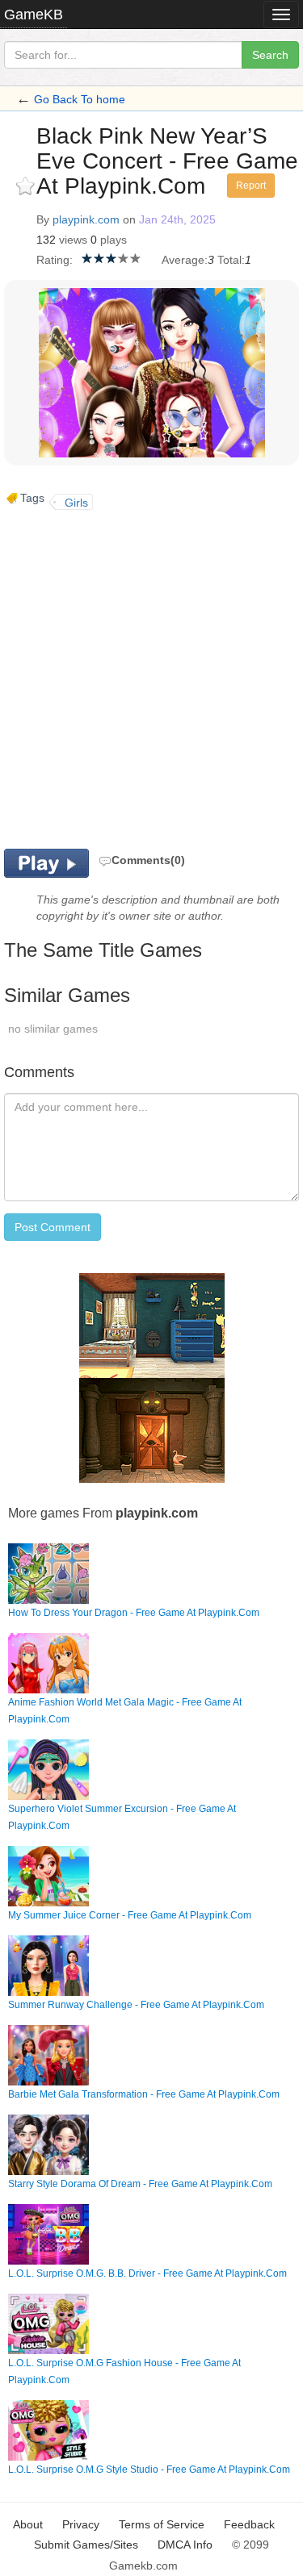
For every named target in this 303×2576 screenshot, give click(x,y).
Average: (185, 260)
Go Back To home (80, 99)
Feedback (249, 2524)
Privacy (81, 2524)
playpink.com (86, 219)
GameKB (34, 15)
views (73, 240)
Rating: (55, 260)
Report (251, 186)
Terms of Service (162, 2524)
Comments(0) (148, 860)
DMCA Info (185, 2545)
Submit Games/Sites (86, 2545)
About (28, 2524)
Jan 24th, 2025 (177, 219)
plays (114, 240)
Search (270, 55)
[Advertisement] (151, 677)
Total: (231, 260)
